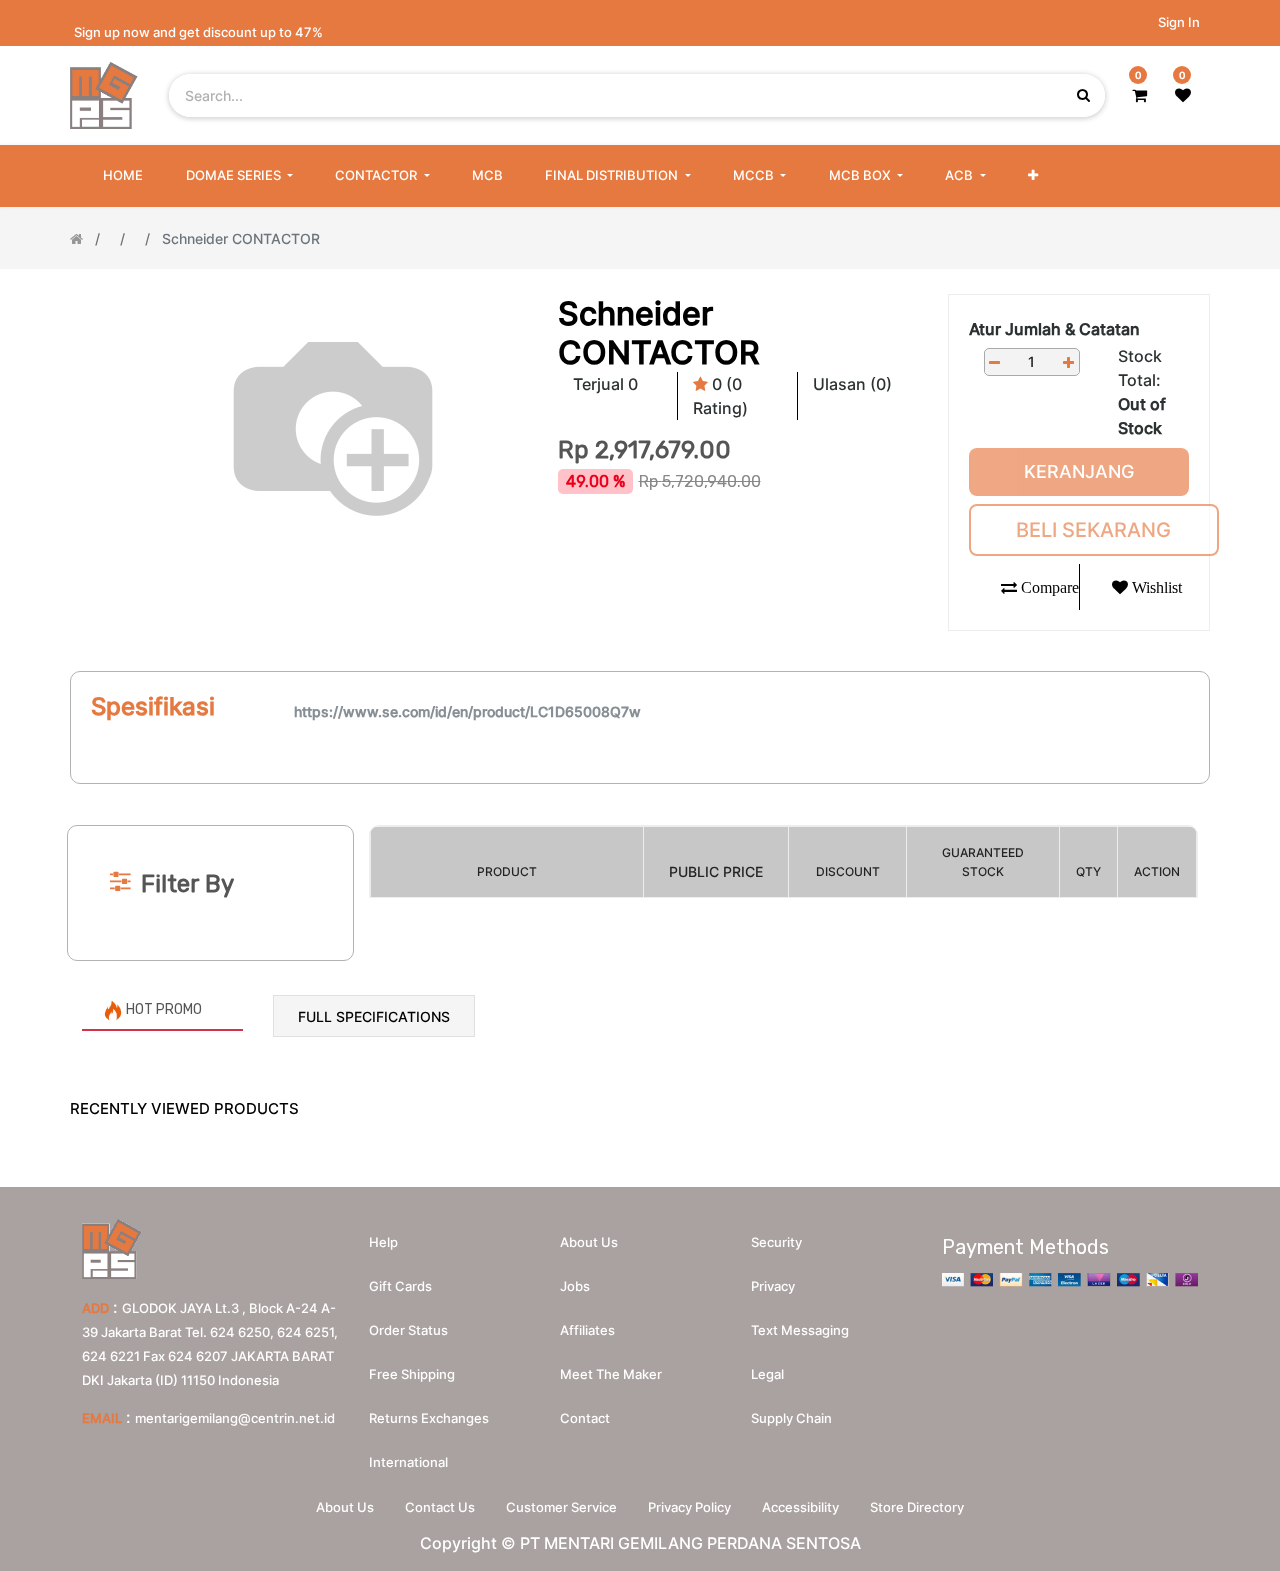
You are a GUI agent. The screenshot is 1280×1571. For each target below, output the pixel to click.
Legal (767, 1374)
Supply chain (791, 1418)
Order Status (408, 1330)
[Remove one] (995, 362)
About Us (345, 1507)
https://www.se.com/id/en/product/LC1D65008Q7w (467, 711)
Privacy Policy (689, 1507)
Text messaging (800, 1330)
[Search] (640, 792)
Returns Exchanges (429, 1418)
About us (589, 1242)
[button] (1033, 176)
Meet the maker (611, 1374)
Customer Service (561, 1507)
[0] (1139, 95)
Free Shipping (412, 1374)
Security (776, 1242)
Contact (585, 1418)
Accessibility (800, 1507)
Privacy (773, 1286)
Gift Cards (400, 1286)
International (408, 1462)
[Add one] (1069, 362)
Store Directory (917, 1507)
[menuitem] (123, 176)
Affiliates (587, 1330)
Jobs (575, 1286)
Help (383, 1242)
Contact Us (440, 1507)
